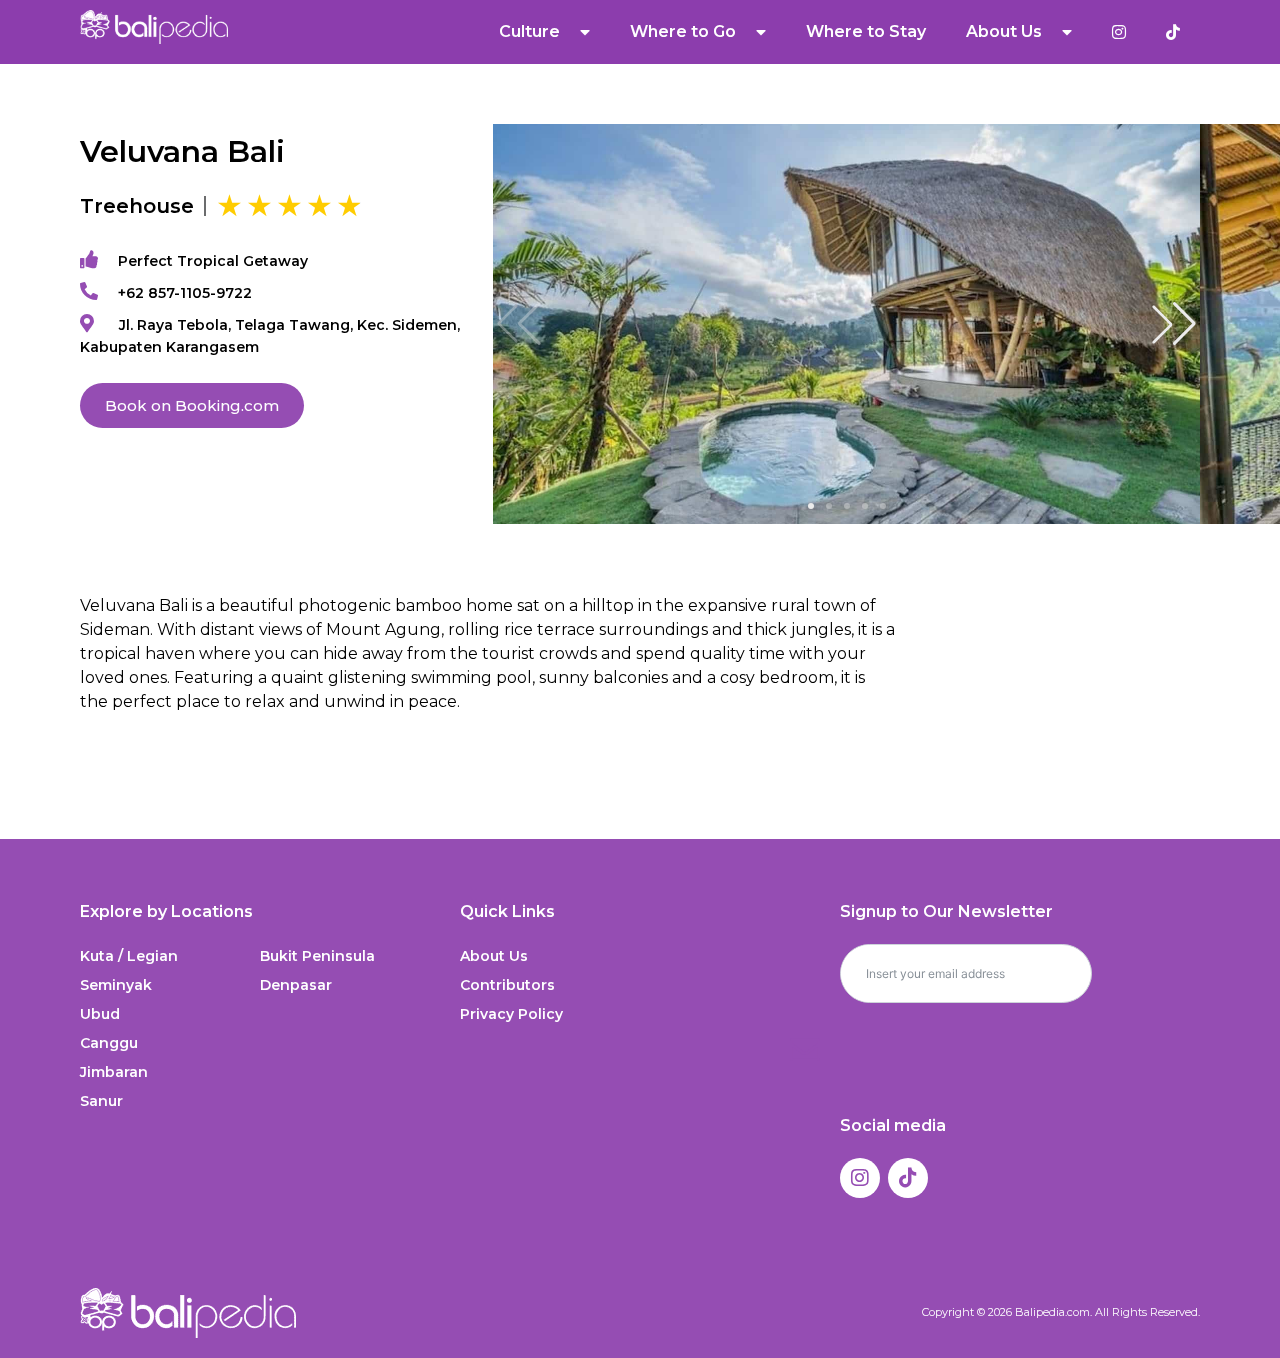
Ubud (100, 1014)
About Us (494, 956)
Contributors (507, 985)
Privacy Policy (511, 1014)
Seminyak (116, 985)
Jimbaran (114, 1072)
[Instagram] (860, 1178)
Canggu (109, 1043)
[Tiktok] (908, 1178)
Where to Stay (866, 31)
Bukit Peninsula (317, 956)
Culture (529, 31)
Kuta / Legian (129, 956)
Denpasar (296, 985)
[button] (1174, 324)
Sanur (101, 1101)
